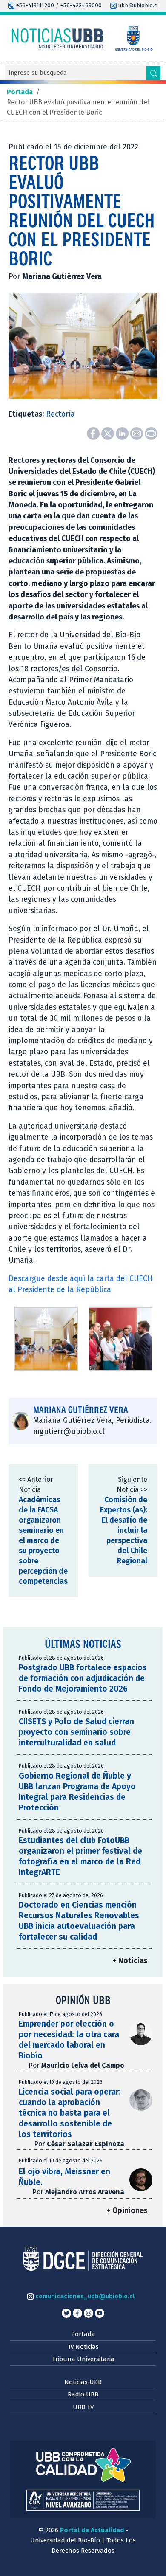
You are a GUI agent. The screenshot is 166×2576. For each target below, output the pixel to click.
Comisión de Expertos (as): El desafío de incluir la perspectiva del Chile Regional (124, 1530)
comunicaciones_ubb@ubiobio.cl (84, 2296)
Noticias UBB (83, 2382)
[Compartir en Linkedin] (123, 433)
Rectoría (60, 414)
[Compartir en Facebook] (94, 433)
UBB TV (83, 2407)
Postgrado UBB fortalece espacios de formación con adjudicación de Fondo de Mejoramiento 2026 (83, 1678)
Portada (83, 2334)
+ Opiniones (127, 2211)
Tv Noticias (83, 2347)
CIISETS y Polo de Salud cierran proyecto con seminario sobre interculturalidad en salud (76, 1732)
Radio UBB (83, 2394)
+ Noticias (130, 1961)
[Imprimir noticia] (151, 433)
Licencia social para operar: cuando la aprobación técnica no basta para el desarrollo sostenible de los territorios (70, 2113)
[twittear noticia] (109, 433)
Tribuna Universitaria (83, 2359)
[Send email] (137, 433)
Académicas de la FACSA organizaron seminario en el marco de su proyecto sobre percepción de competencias (43, 1541)
